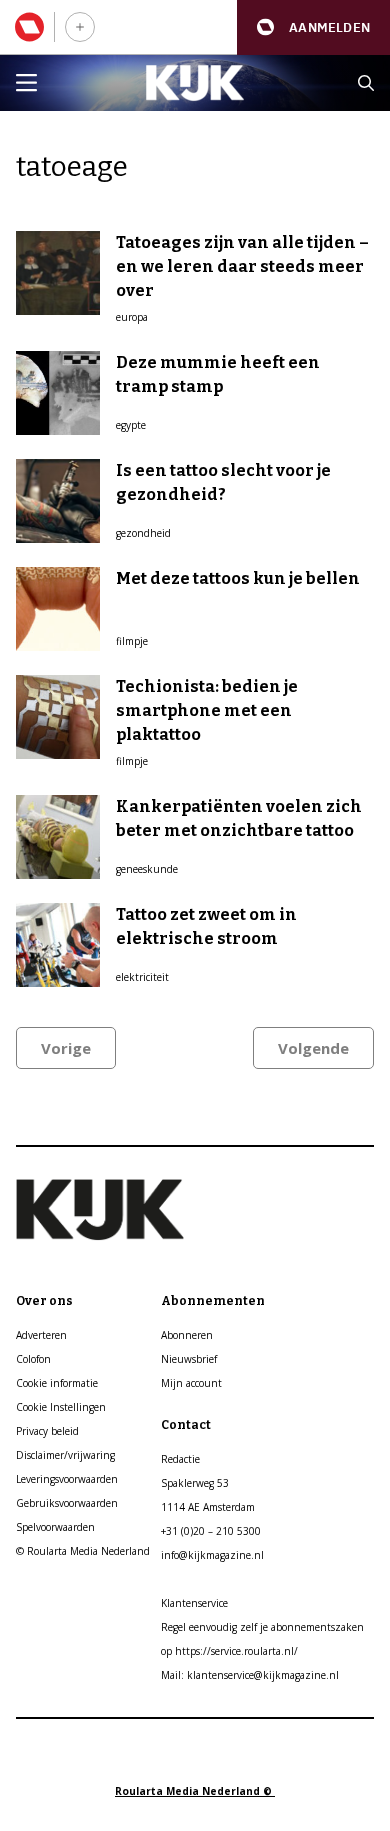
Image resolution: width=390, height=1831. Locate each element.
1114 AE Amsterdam (208, 1507)
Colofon (33, 1359)
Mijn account (191, 1383)
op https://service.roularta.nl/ (229, 1651)
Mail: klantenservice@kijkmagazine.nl (250, 1675)
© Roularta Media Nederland (83, 1551)
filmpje (132, 641)
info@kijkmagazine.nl (212, 1555)
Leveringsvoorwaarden (67, 1479)
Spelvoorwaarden (55, 1527)
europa (132, 317)
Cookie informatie (57, 1383)
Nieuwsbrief (189, 1359)
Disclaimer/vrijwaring (65, 1455)
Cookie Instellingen (61, 1407)
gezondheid (143, 533)
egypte (131, 425)
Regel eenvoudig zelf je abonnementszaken (262, 1627)
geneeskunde (147, 869)
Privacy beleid (47, 1431)
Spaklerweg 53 (195, 1483)
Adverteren (41, 1335)
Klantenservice (194, 1603)
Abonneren (187, 1335)
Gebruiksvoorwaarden (67, 1503)
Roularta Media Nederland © (195, 1791)
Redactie (180, 1459)
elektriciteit (142, 977)
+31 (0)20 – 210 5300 (211, 1531)
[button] (313, 27)
